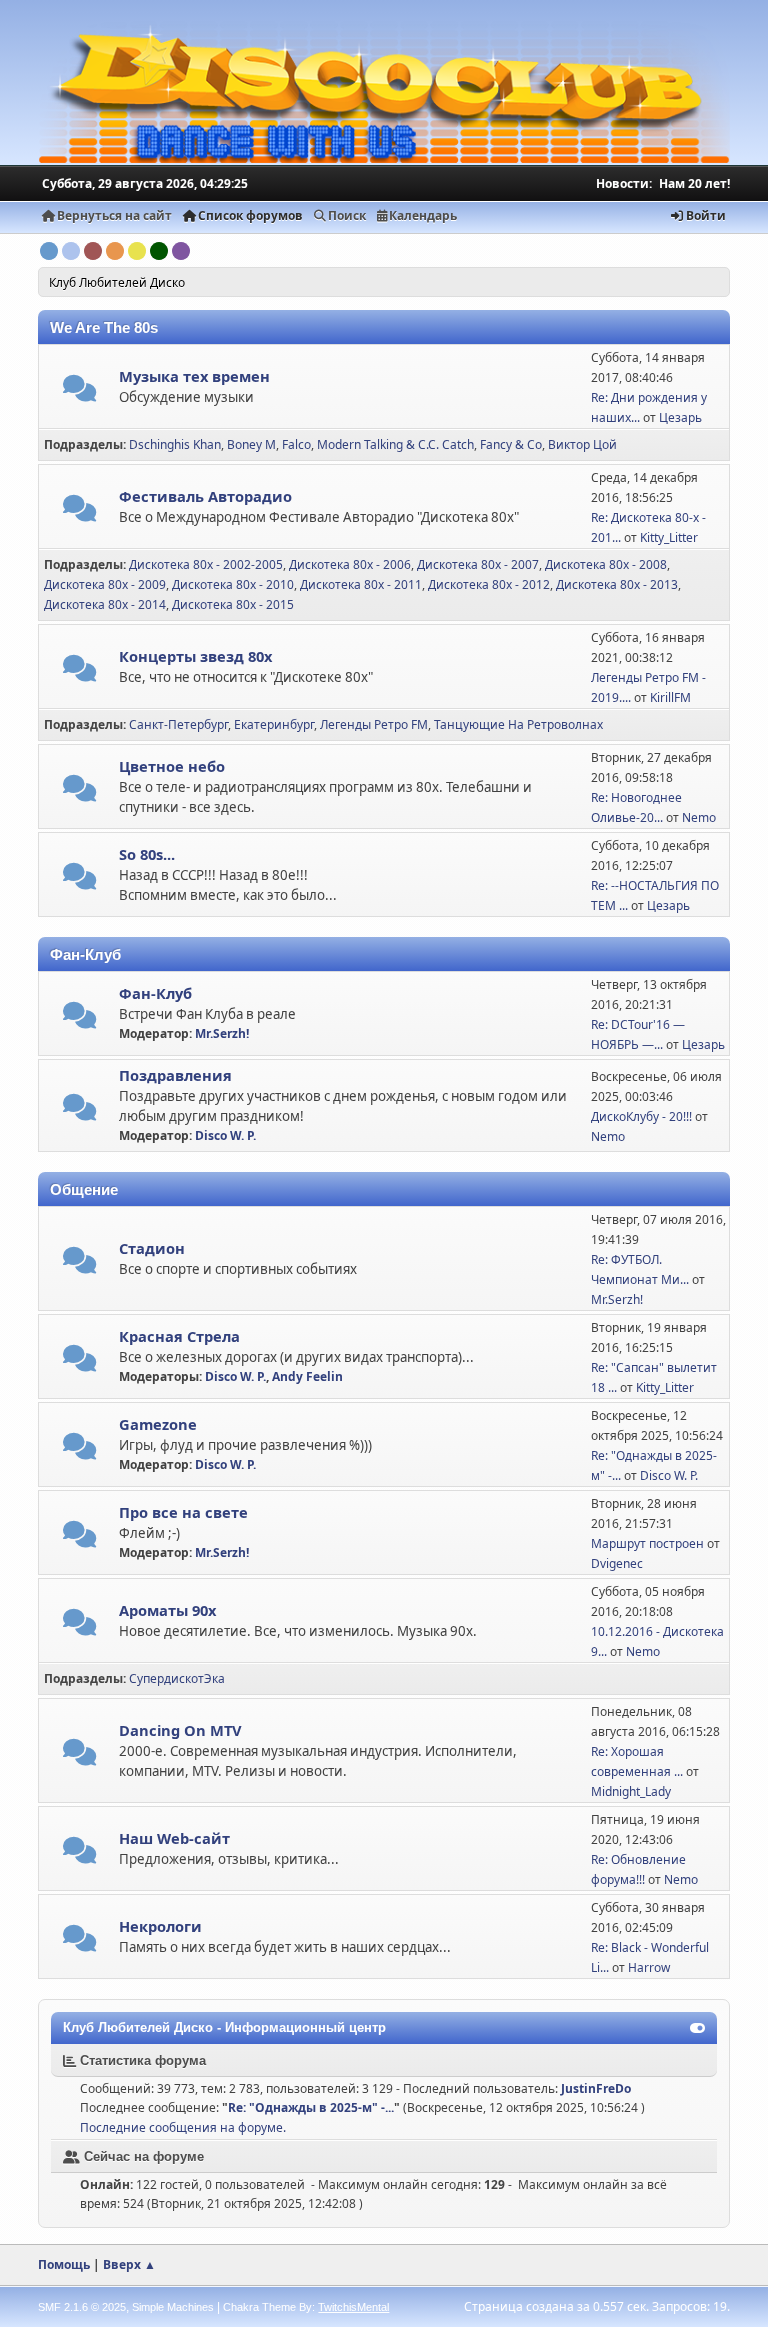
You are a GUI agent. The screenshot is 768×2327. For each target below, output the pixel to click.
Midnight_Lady (631, 1791)
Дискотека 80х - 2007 (478, 564)
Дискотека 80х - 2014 (105, 604)
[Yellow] (137, 251)
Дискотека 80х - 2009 (105, 584)
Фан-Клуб (155, 993)
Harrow (649, 1967)
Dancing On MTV (180, 1730)
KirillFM (670, 697)
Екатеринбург (274, 724)
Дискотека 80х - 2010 (233, 584)
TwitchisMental (353, 2307)
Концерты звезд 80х (195, 656)
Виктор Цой (582, 444)
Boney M (251, 444)
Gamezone (158, 1424)
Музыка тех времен (194, 376)
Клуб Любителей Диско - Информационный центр (224, 2027)
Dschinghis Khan (175, 444)
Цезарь (680, 417)
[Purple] (181, 251)
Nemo (699, 817)
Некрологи (160, 1926)
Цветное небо (172, 766)
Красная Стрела (179, 1336)
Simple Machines (173, 2307)
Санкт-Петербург (178, 724)
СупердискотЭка (177, 1678)
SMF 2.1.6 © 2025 (82, 2307)
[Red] (93, 251)
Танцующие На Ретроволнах (518, 724)
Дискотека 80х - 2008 (606, 564)
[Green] (159, 251)
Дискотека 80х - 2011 (361, 584)
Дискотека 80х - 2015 (233, 604)
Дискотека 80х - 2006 (350, 564)
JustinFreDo (596, 2088)
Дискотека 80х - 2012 (489, 584)
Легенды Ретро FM (374, 724)
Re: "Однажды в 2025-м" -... (311, 2107)
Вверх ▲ (129, 2264)
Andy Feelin (307, 1376)
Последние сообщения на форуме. (183, 2127)
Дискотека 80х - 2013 (617, 584)
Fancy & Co (511, 444)
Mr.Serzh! (222, 1033)
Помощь (64, 2264)
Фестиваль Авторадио (205, 496)
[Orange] (115, 251)
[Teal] (71, 251)
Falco (296, 444)
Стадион (152, 1248)
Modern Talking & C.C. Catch (395, 444)
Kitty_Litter (669, 537)
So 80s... (147, 854)
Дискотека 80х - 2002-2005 (206, 564)
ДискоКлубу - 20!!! (641, 1116)
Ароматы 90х (167, 1610)
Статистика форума (141, 2060)
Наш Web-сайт (174, 1838)
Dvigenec (617, 1563)
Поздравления (175, 1075)
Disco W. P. (225, 1135)
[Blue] (49, 251)
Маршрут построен (647, 1543)
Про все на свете (183, 1512)
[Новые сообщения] (79, 393)
